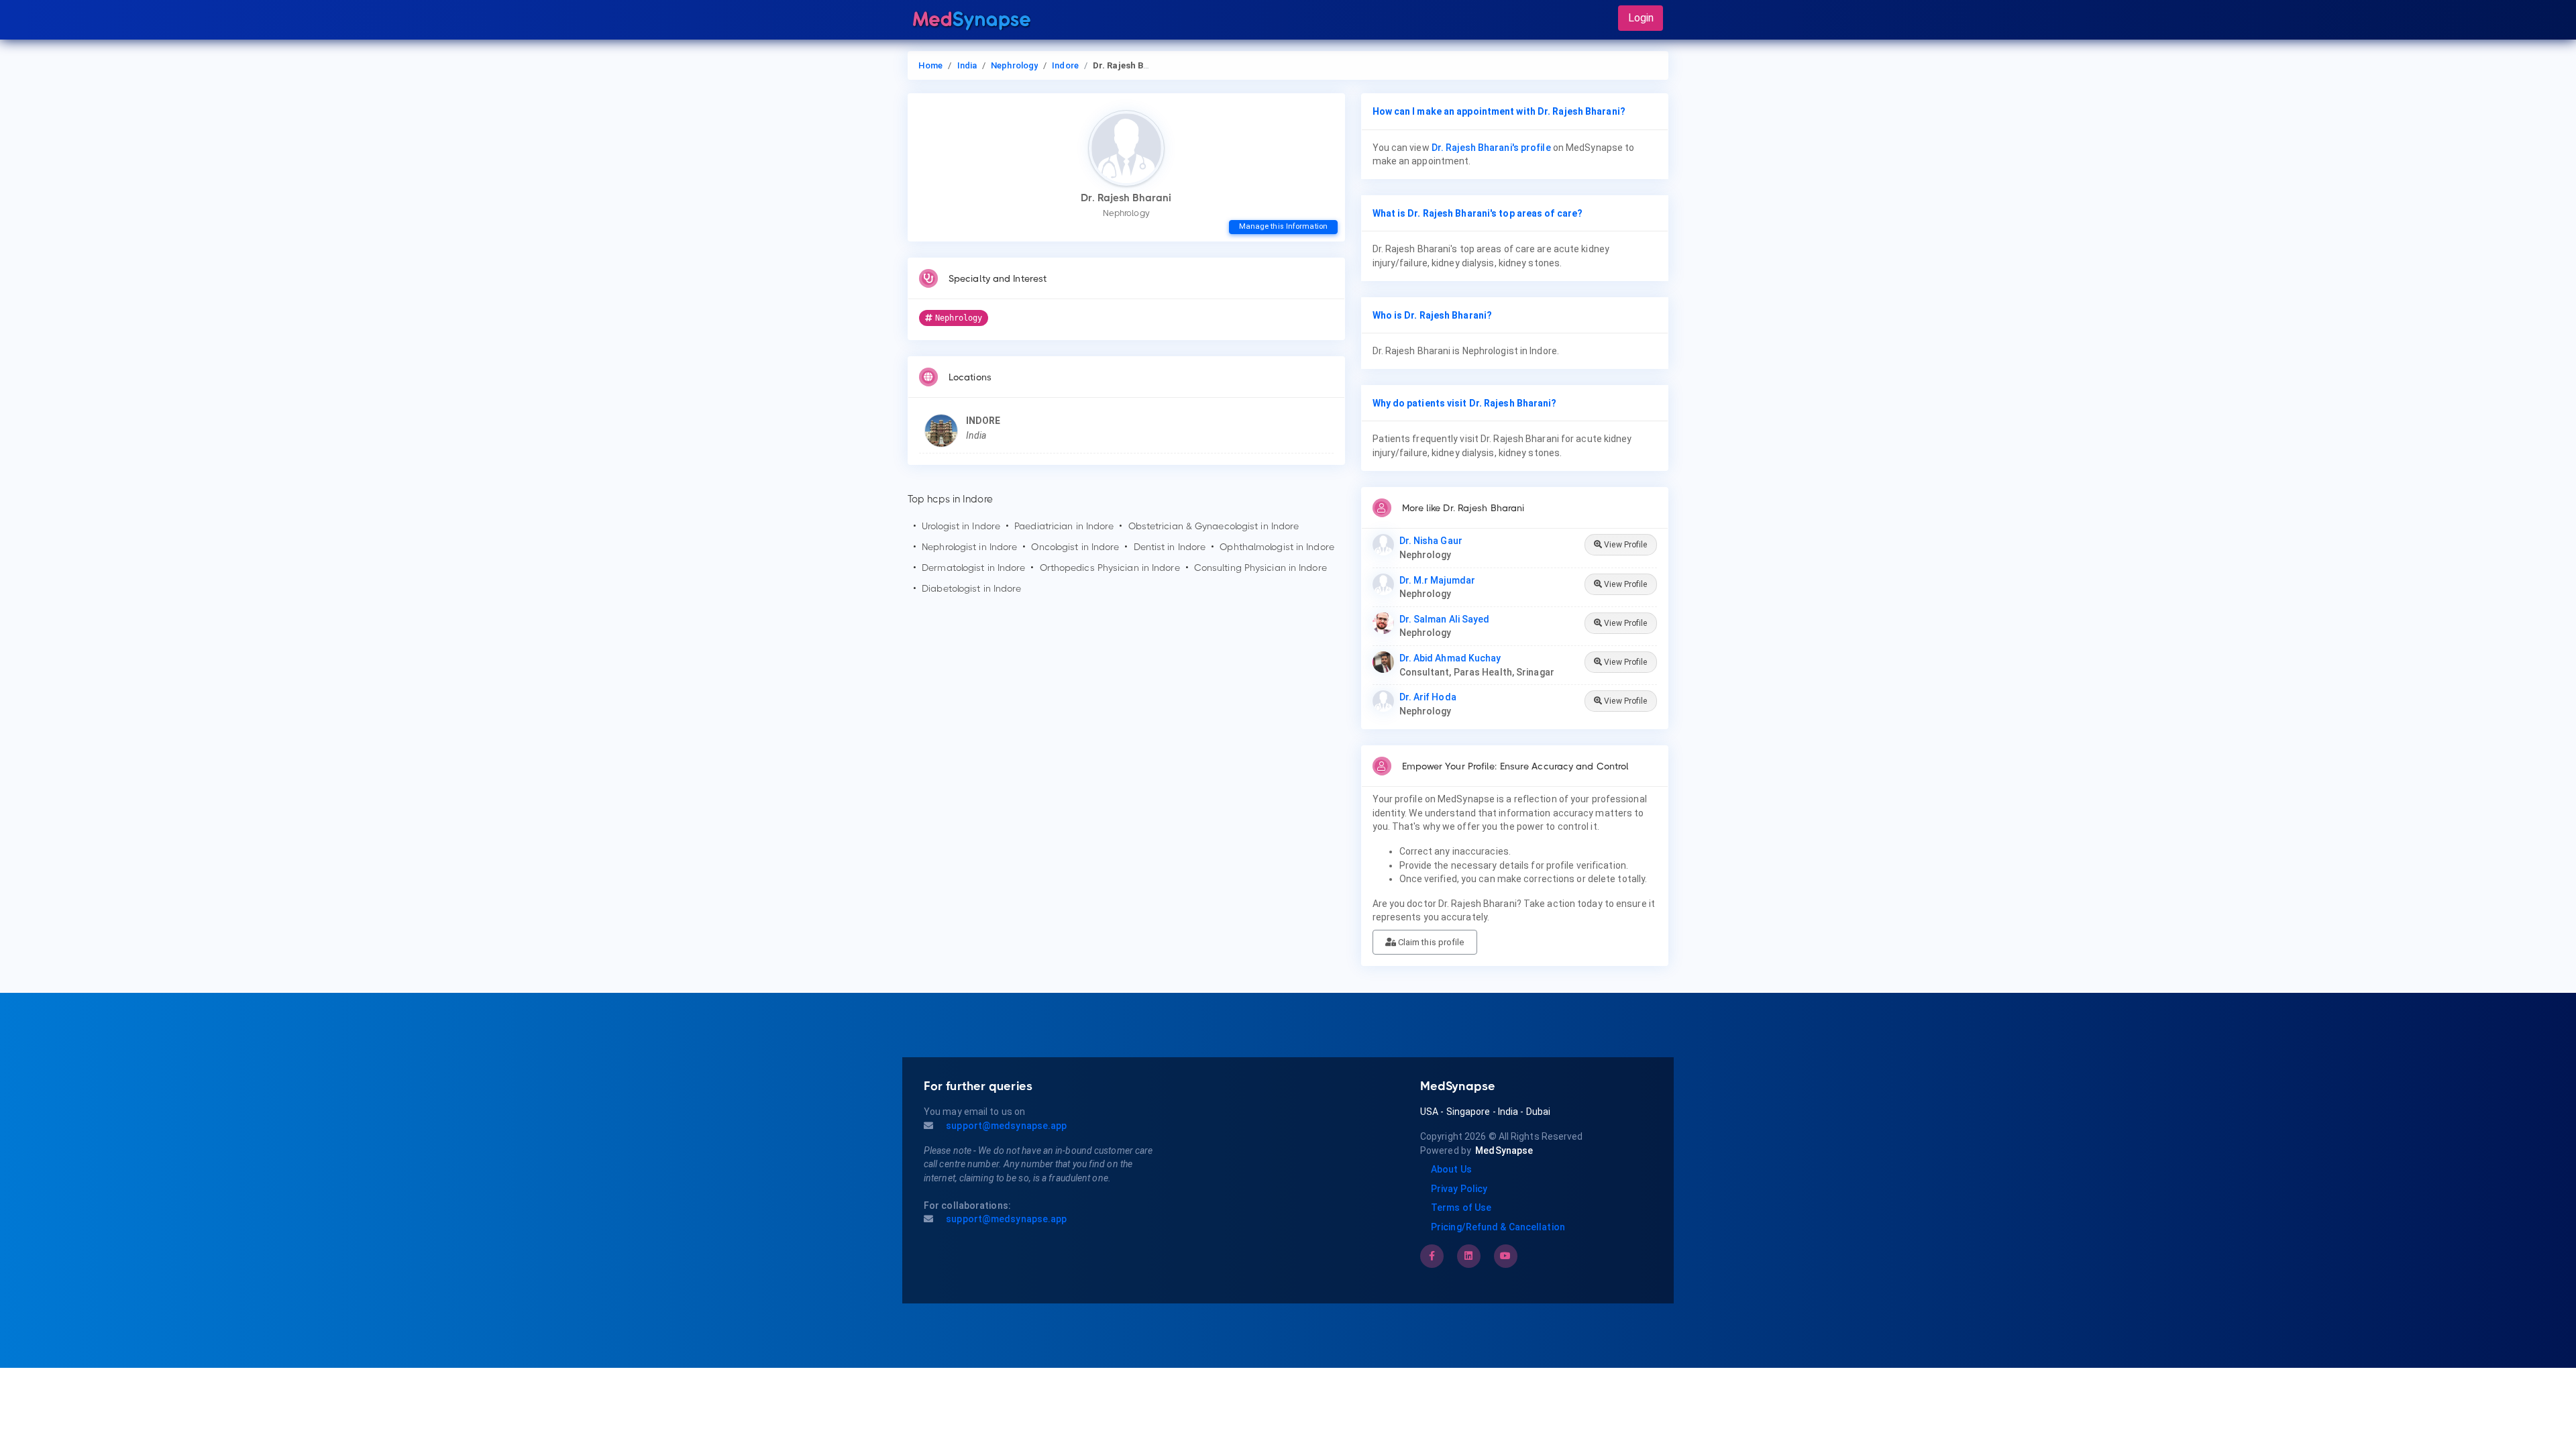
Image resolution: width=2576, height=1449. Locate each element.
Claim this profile (1430, 942)
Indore (1065, 65)
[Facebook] (1432, 1256)
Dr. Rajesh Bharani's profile (1491, 148)
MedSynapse (1504, 1150)
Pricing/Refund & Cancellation (1498, 1227)
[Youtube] (1505, 1256)
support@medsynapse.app (1005, 1126)
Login (1641, 18)
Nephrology (1014, 65)
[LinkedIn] (1468, 1256)
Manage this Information (1283, 226)
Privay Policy (1459, 1189)
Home (930, 65)
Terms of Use (1461, 1207)
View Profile (1624, 545)
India (967, 65)
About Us (1451, 1169)
